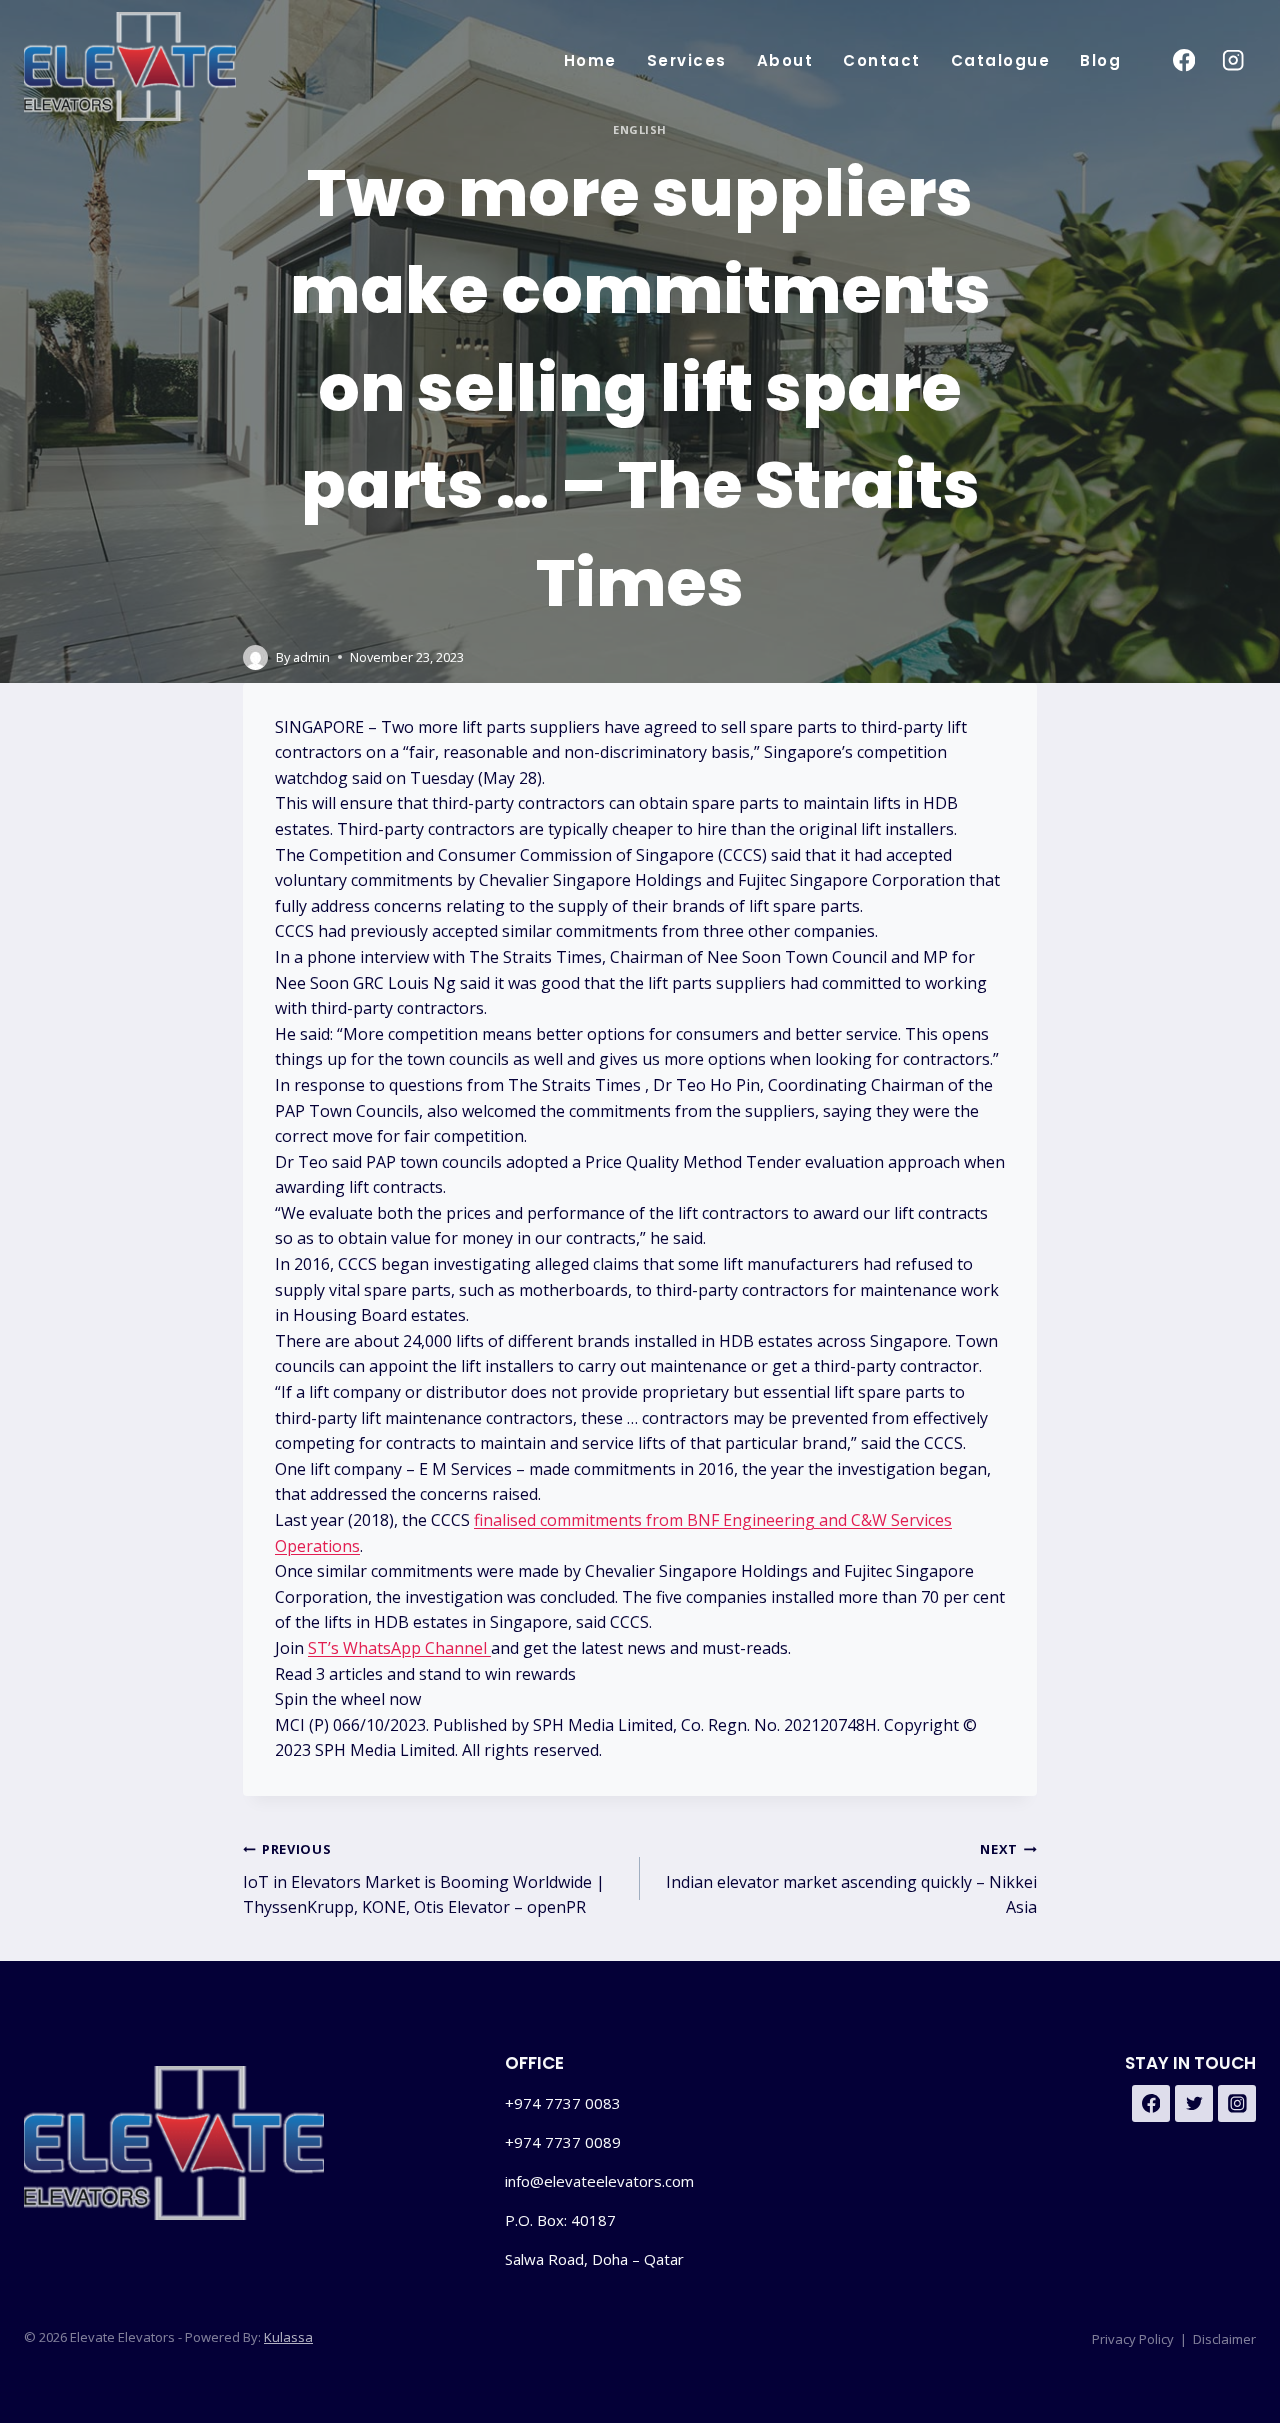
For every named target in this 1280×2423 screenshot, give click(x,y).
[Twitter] (1194, 2104)
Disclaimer (1224, 2339)
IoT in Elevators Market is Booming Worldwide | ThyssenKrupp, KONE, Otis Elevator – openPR (424, 1879)
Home (590, 60)
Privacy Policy (1133, 2339)
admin (311, 657)
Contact (882, 60)
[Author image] (255, 657)
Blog (1100, 60)
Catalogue (1001, 60)
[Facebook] (1183, 60)
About (785, 60)
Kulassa (288, 2337)
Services (687, 60)
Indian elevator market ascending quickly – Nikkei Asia (851, 1879)
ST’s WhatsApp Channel (399, 1648)
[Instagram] (1233, 60)
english (640, 129)
